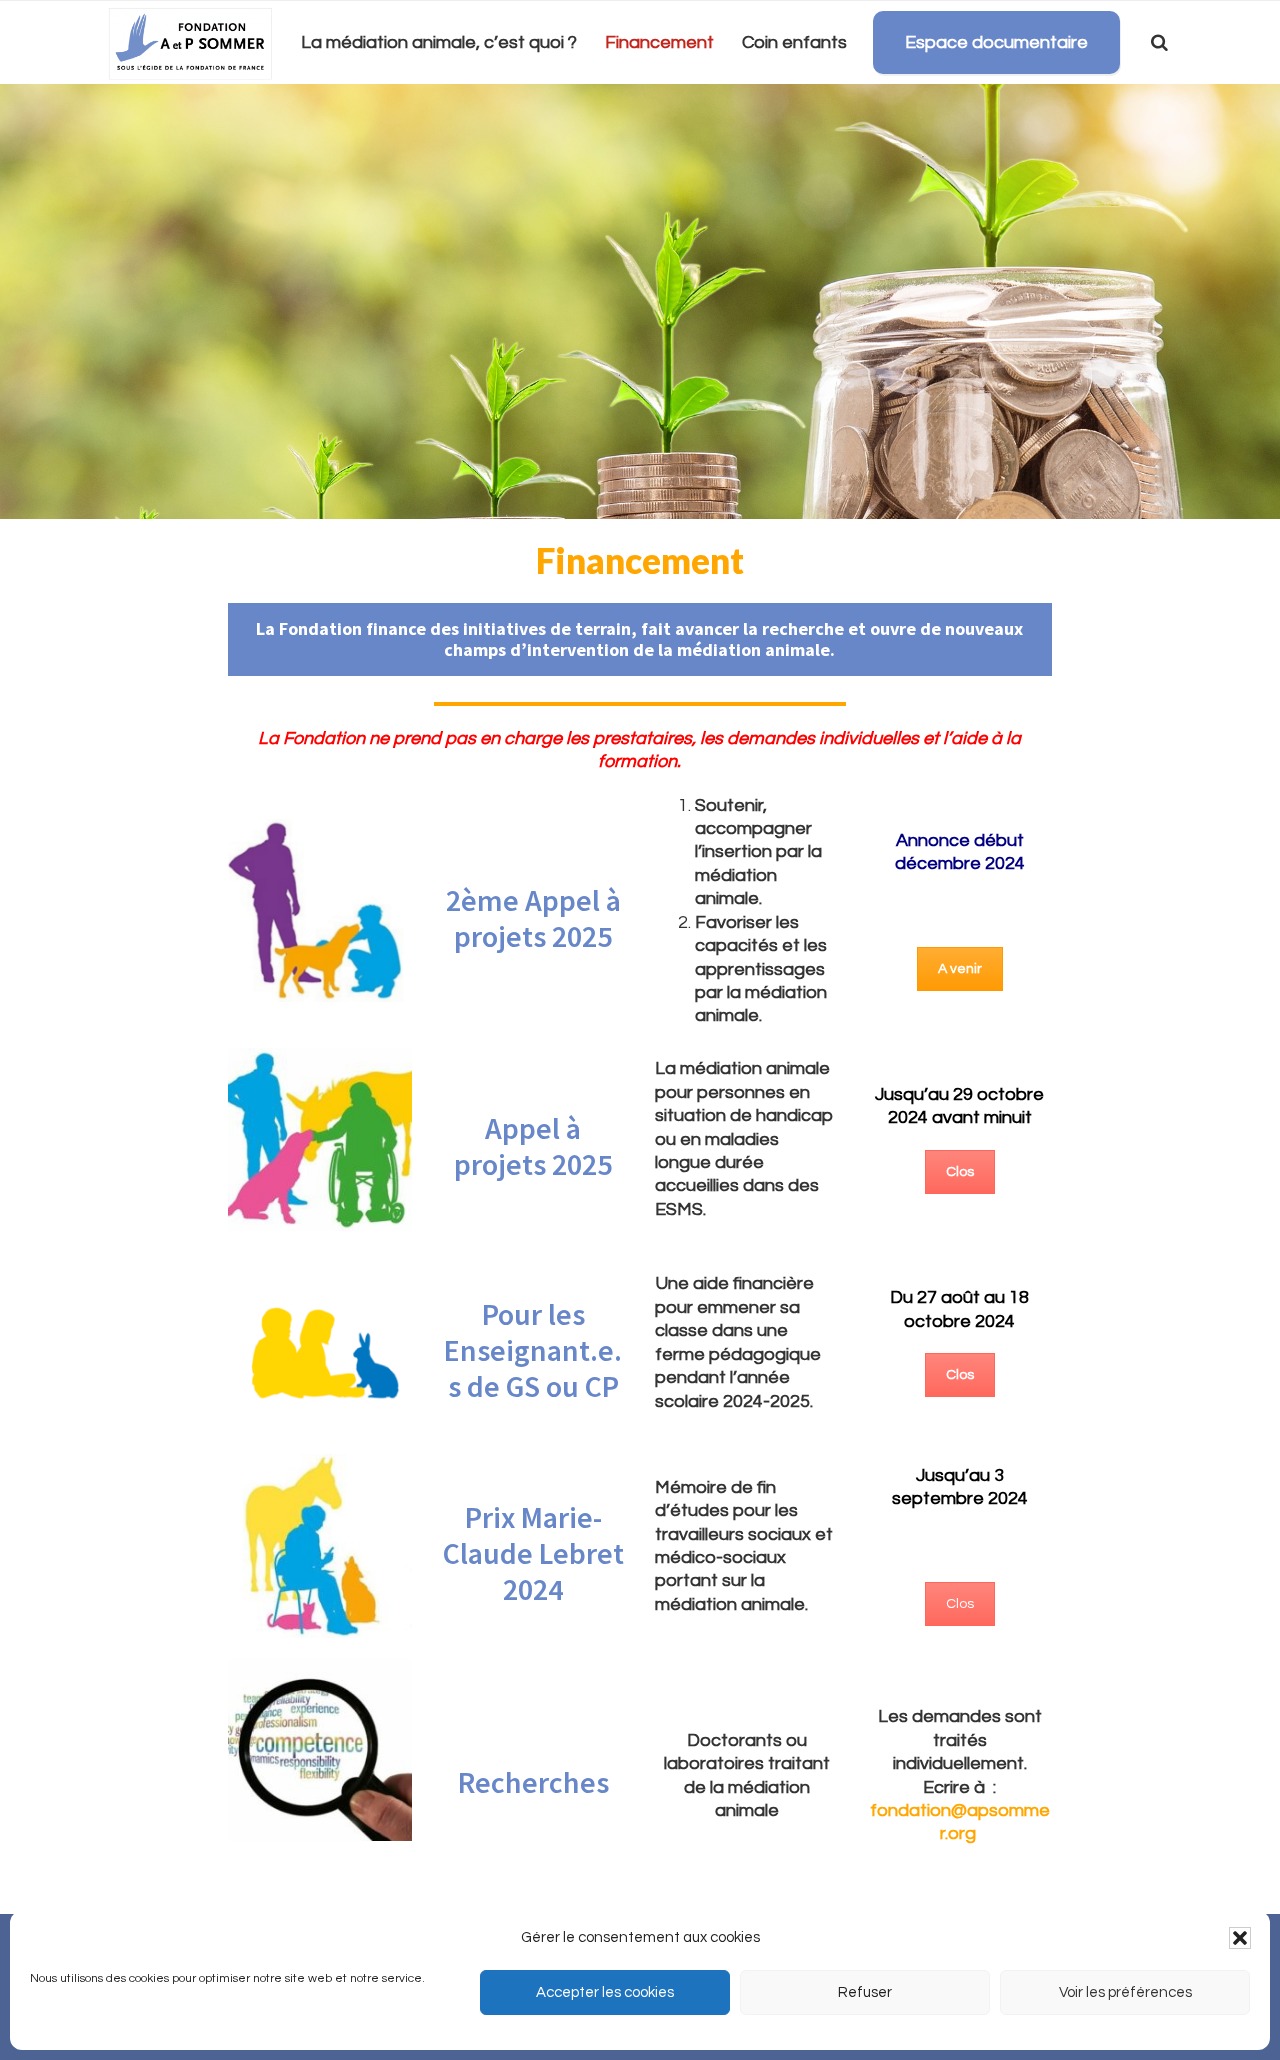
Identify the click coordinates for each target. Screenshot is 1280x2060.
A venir (960, 969)
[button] (1240, 1938)
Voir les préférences (1125, 1992)
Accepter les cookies (605, 1992)
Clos (960, 1172)
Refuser (865, 1992)
